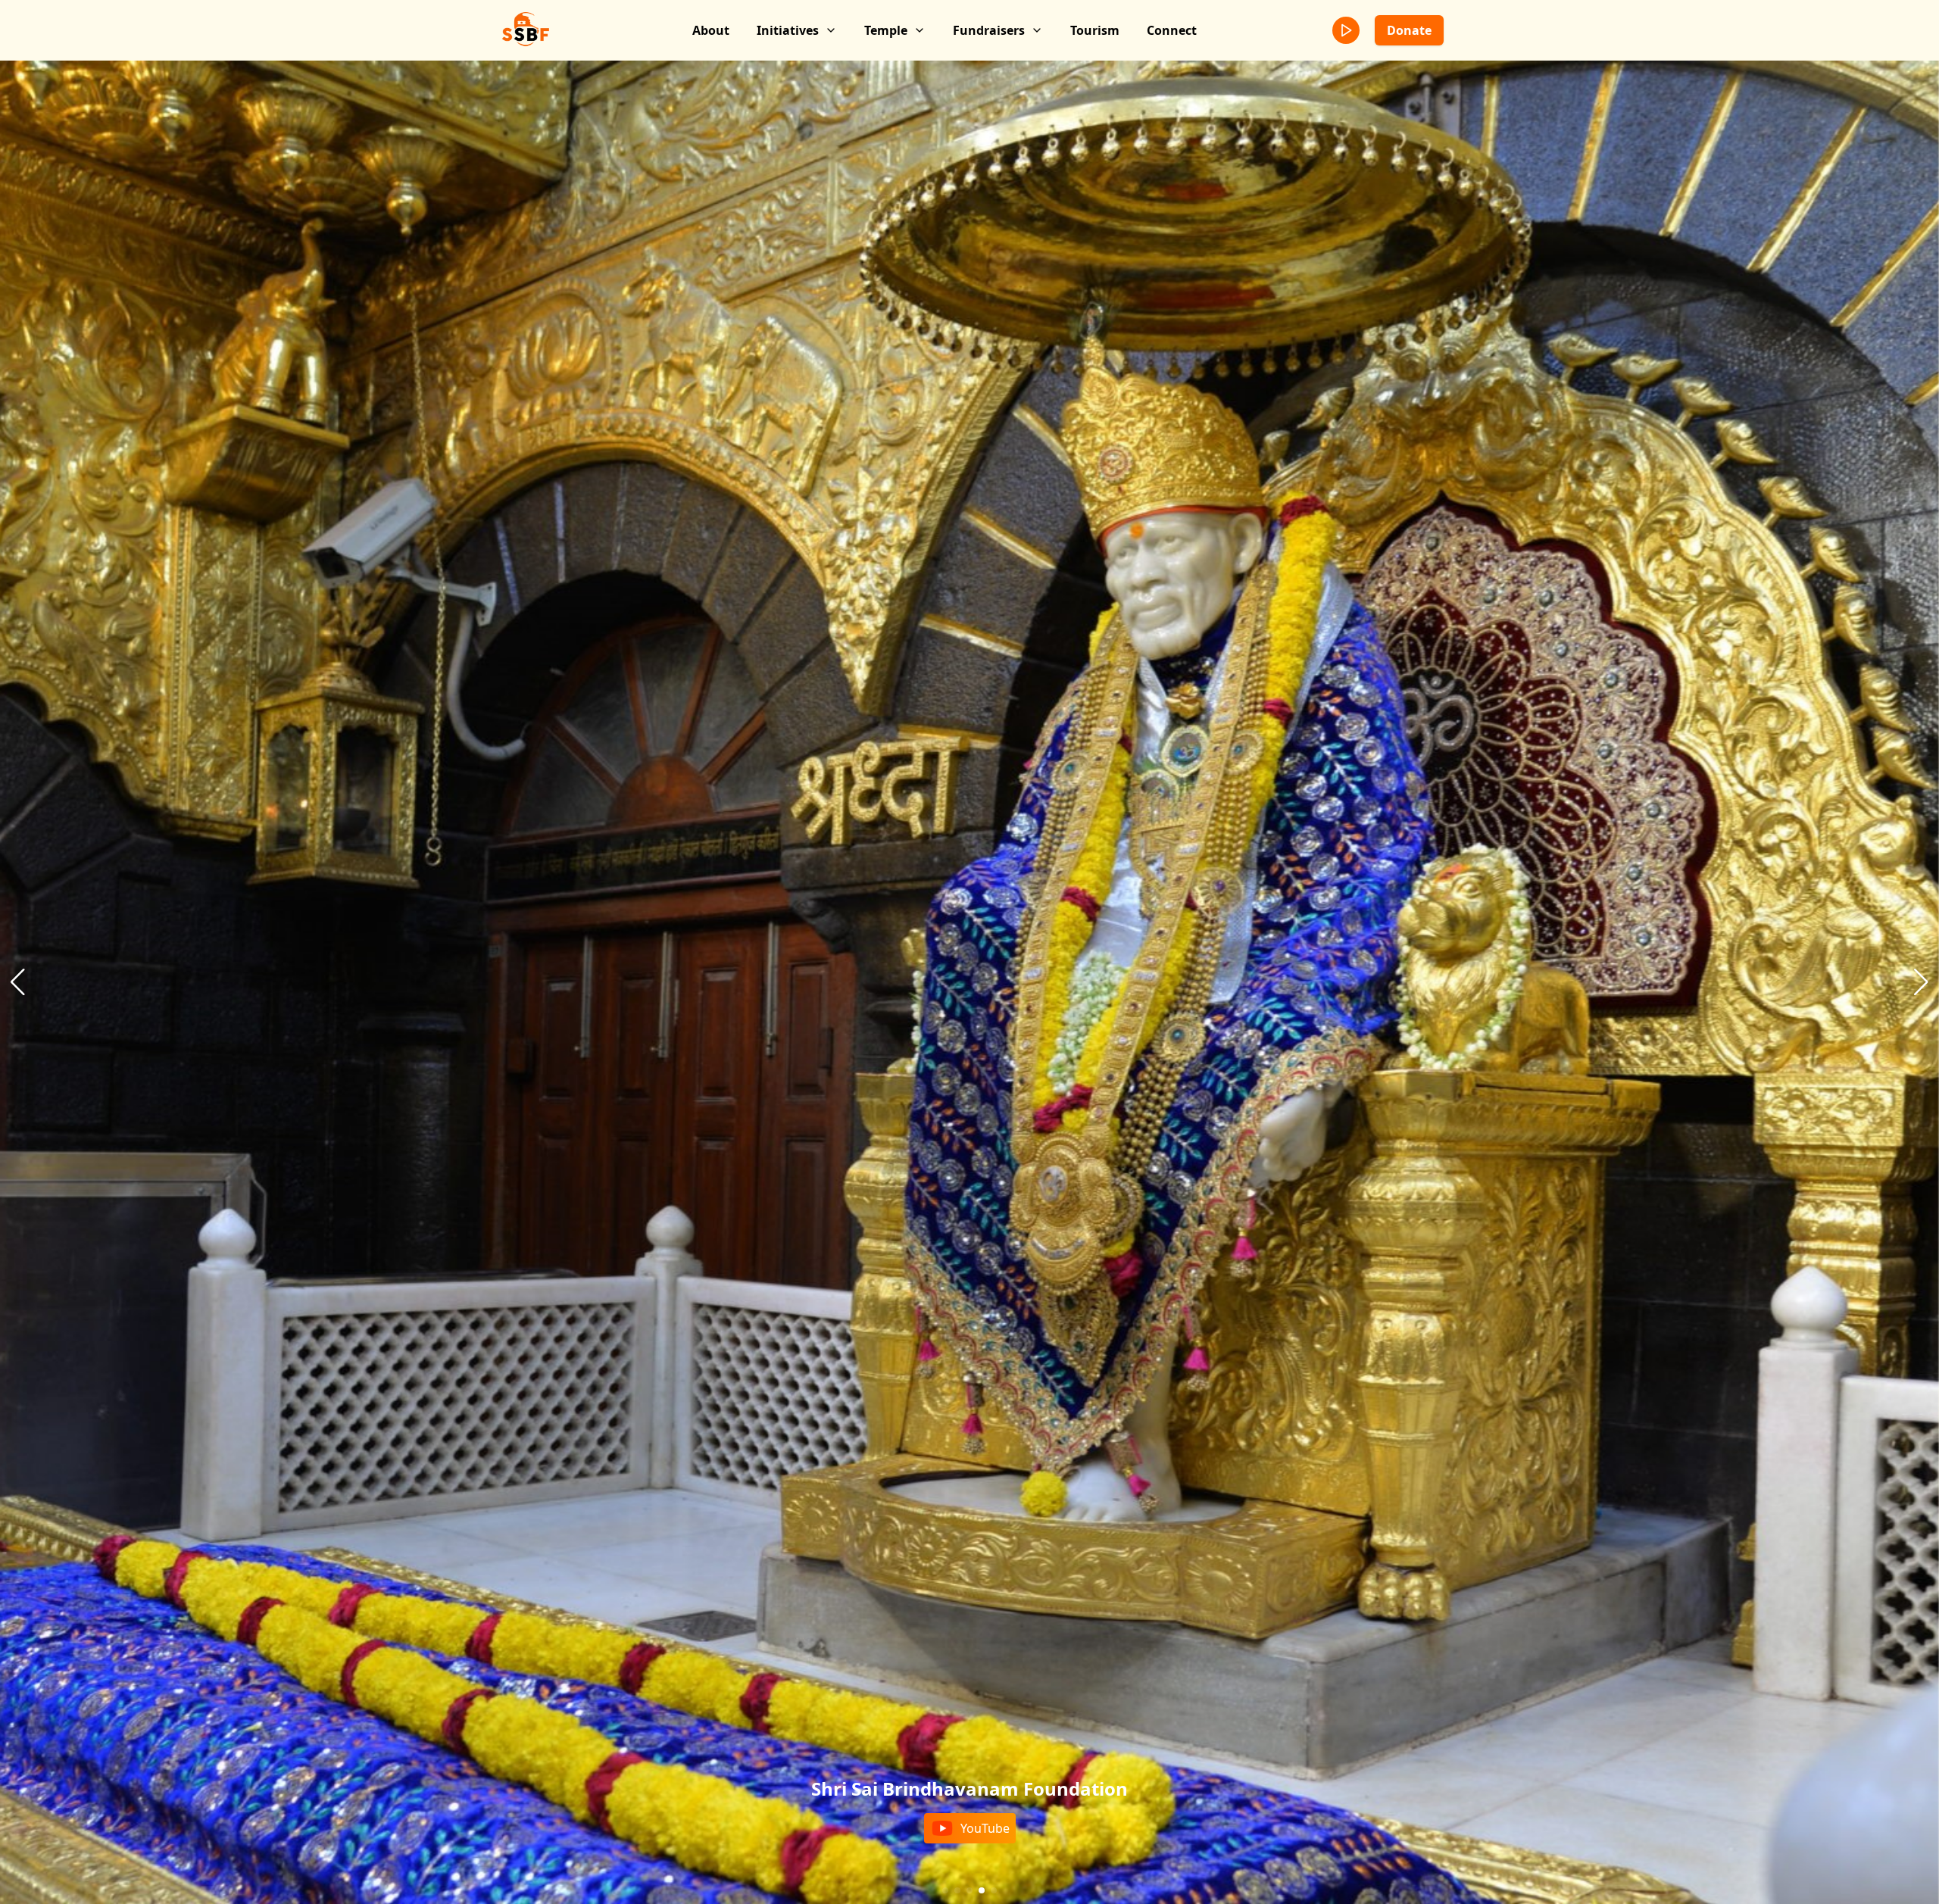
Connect (1172, 30)
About (711, 30)
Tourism (1095, 30)
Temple (886, 30)
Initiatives (788, 30)
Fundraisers (989, 30)
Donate (1409, 30)
